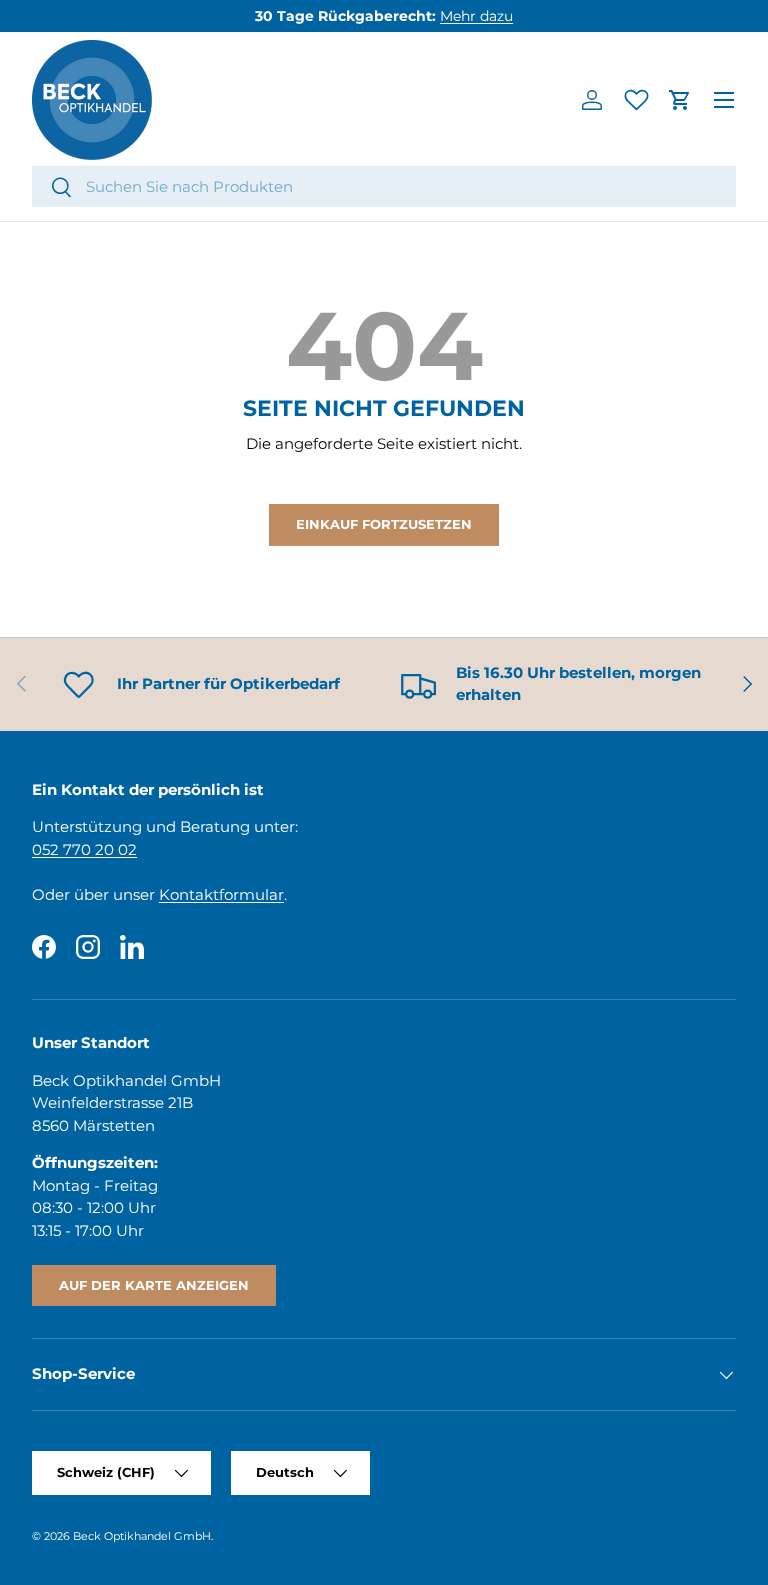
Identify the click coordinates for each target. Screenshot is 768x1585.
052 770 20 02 (84, 849)
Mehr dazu (476, 16)
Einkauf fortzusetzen (384, 524)
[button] (680, 100)
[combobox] (384, 186)
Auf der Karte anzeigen (154, 1285)
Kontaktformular (221, 894)
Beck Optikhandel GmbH (142, 1536)
